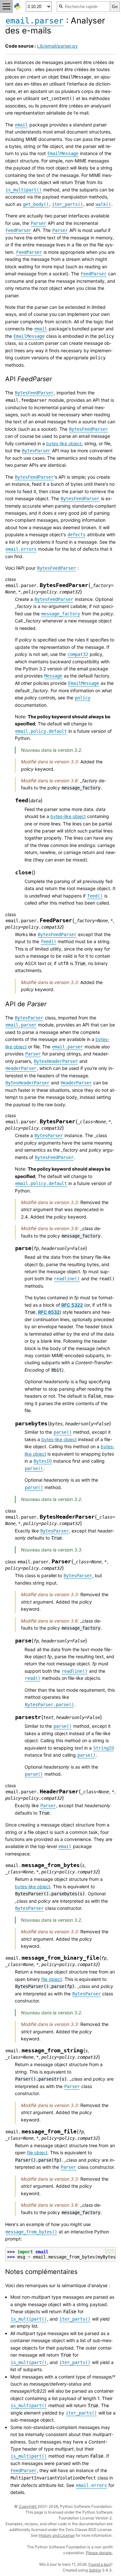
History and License (57, 2535)
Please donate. (99, 2553)
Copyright (28, 2506)
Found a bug (100, 2564)
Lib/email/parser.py (57, 46)
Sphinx (95, 2570)
